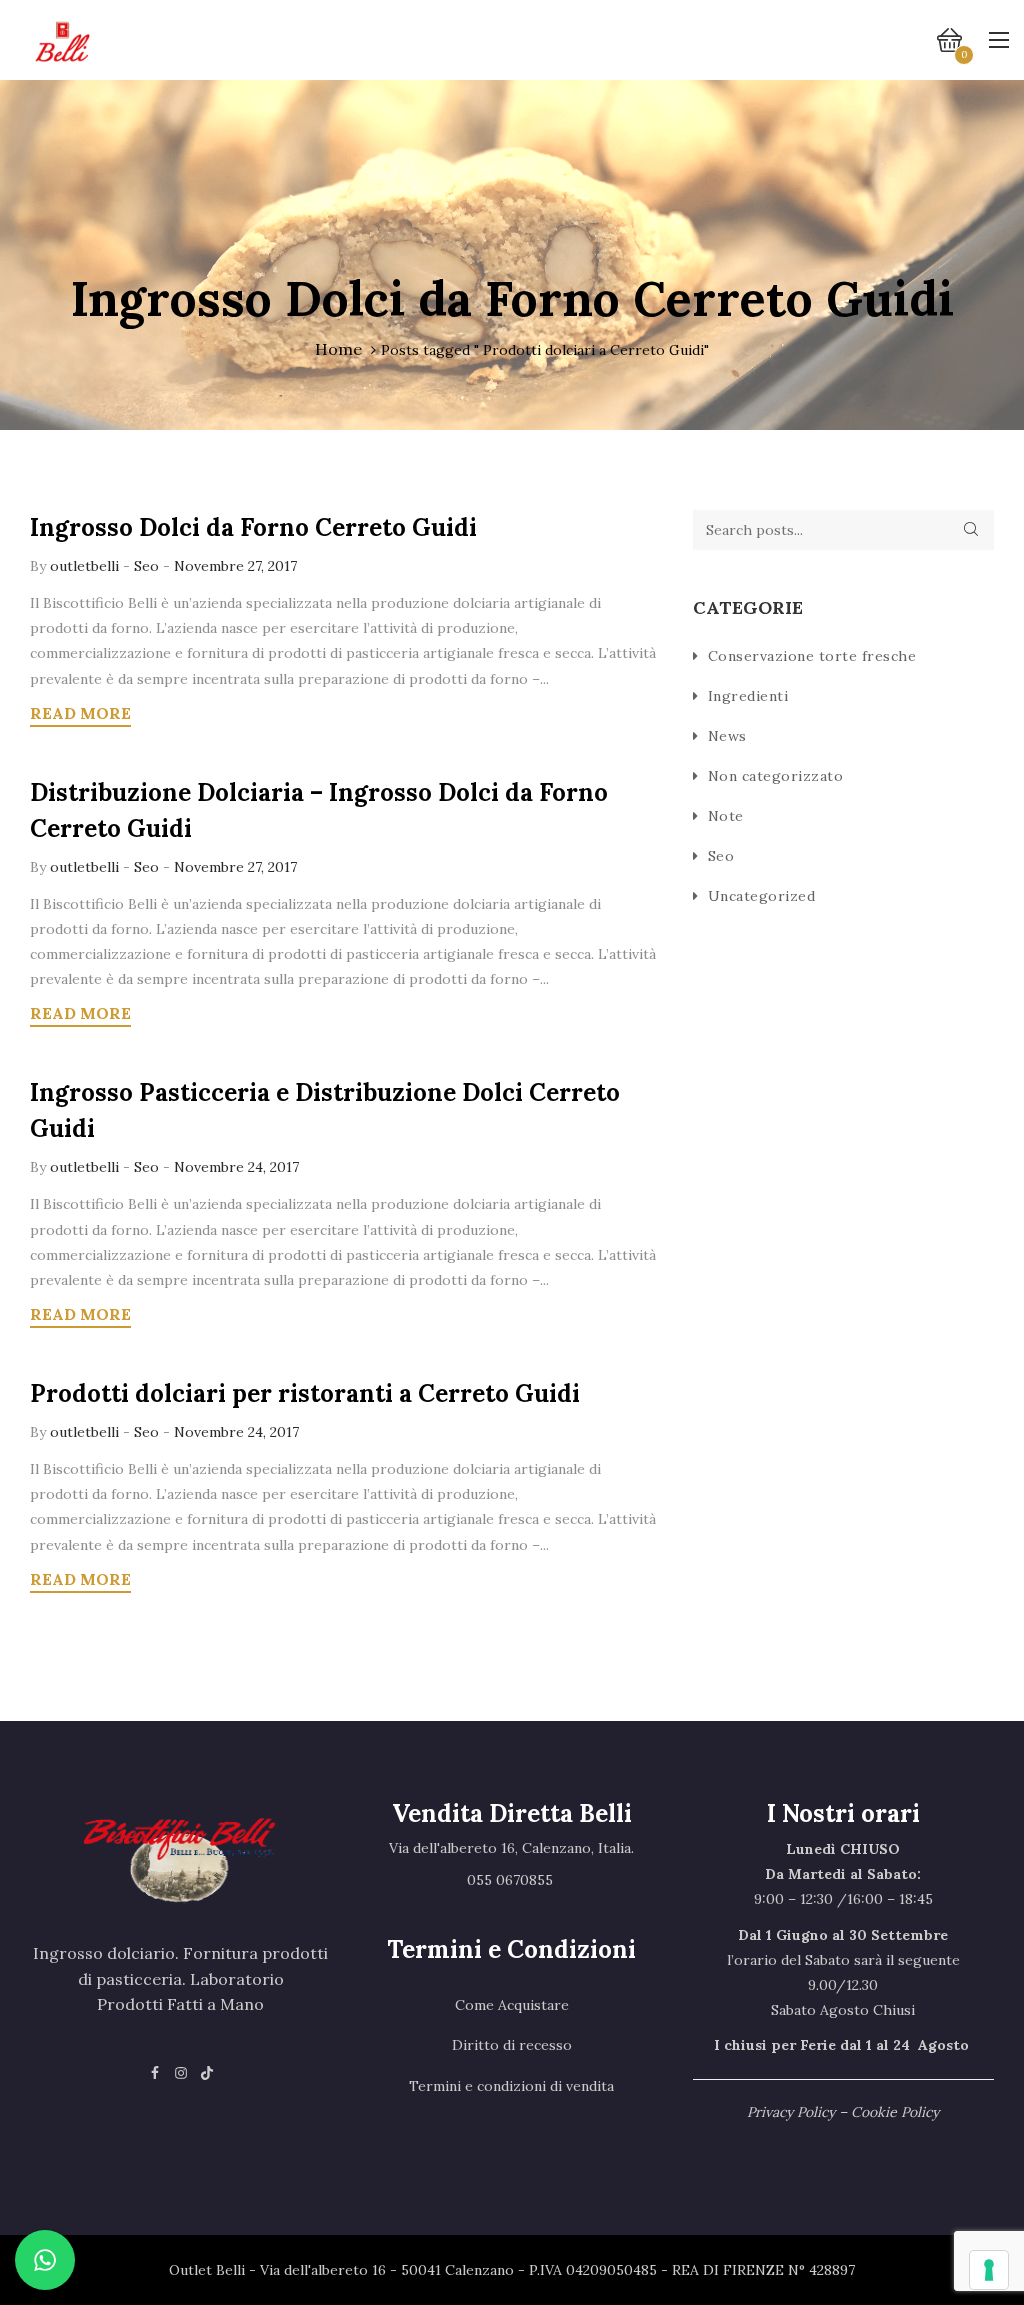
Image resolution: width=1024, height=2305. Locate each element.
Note (726, 816)
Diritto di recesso (512, 2045)
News (727, 736)
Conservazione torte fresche (812, 656)
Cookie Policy (895, 2112)
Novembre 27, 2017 (235, 566)
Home (338, 349)
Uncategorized (762, 896)
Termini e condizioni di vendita (511, 2086)
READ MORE (80, 713)
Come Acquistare (512, 2005)
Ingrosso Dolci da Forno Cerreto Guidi (253, 527)
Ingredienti (748, 696)
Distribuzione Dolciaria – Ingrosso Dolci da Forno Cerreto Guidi (319, 810)
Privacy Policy (791, 2112)
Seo (146, 566)
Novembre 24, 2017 (236, 1167)
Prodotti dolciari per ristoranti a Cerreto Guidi (305, 1393)
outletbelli (86, 566)
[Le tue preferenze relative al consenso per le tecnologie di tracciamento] (989, 2270)
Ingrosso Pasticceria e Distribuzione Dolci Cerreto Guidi (325, 1110)
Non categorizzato (776, 776)
